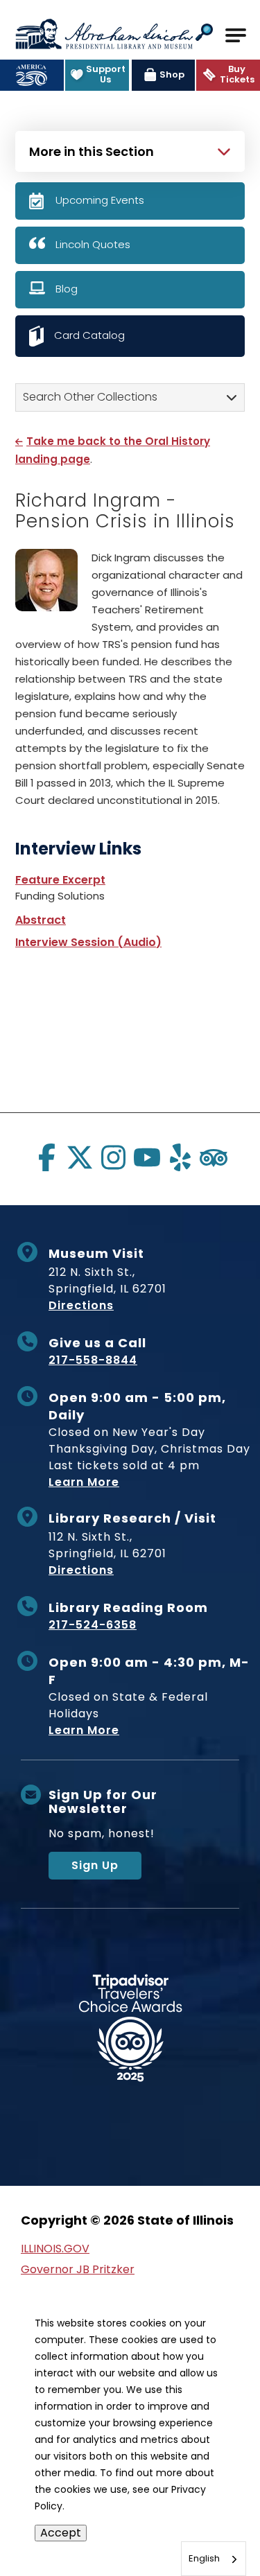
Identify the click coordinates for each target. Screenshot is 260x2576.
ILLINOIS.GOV (55, 2249)
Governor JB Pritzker (78, 2269)
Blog (67, 289)
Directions (81, 1305)
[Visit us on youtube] (147, 1157)
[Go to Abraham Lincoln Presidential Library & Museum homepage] (104, 34)
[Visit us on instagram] (113, 1157)
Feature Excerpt (60, 880)
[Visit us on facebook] (46, 1157)
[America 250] (32, 75)
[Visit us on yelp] (180, 1157)
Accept (61, 2533)
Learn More (84, 1482)
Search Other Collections (90, 397)
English (204, 2558)
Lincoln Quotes (93, 244)
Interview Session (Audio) (88, 942)
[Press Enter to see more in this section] (130, 150)
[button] (204, 34)
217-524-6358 (93, 1625)
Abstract (41, 920)
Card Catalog (89, 335)
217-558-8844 (93, 1360)
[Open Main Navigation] (236, 35)
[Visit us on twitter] (80, 1157)
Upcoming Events (100, 200)
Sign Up (95, 1865)
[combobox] (214, 2559)
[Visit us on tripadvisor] (214, 1157)
